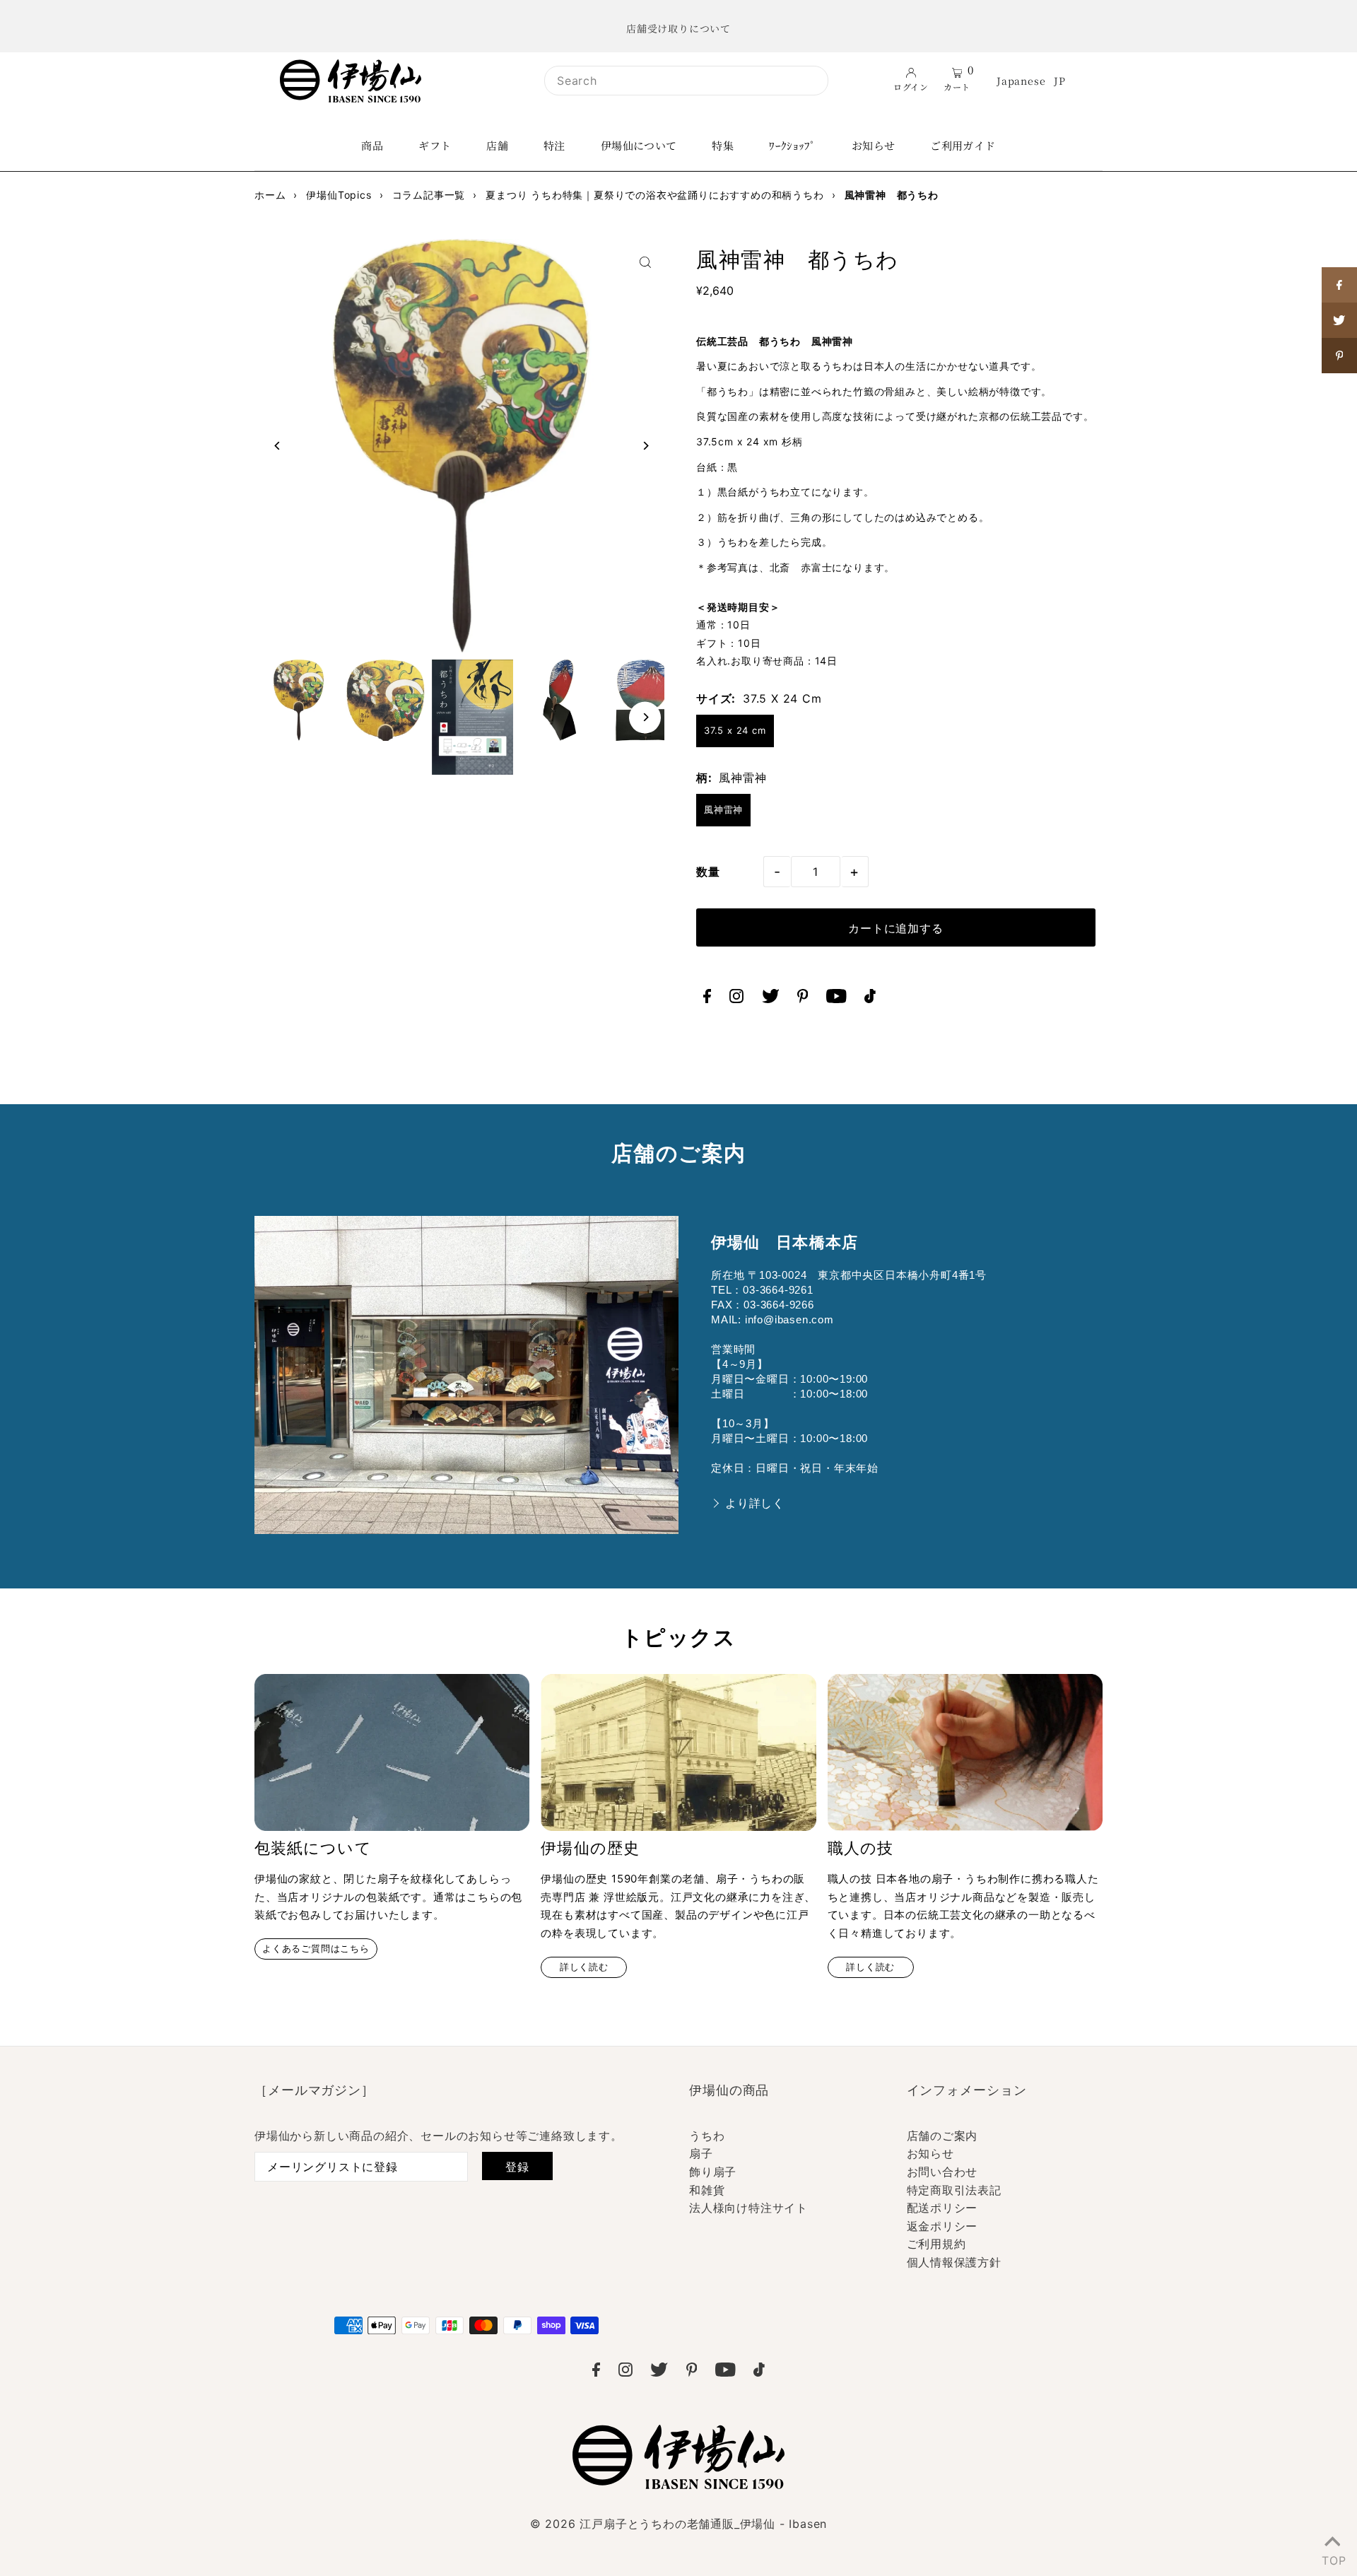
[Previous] (277, 446)
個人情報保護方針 (954, 2262)
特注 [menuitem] (554, 145)
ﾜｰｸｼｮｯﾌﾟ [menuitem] (793, 145)
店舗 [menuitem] (497, 145)
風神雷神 (723, 809)
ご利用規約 (936, 2244)
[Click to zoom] (645, 262)
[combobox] (686, 81)
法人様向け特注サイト (748, 2208)
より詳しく (755, 1503)
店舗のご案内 (942, 2136)
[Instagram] (736, 999)
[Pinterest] (803, 999)
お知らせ (930, 2153)
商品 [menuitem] (372, 145)
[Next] (645, 446)
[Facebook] (707, 999)
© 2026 (678, 2524)
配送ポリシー (942, 2208)
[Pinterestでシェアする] (1339, 356)
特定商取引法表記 (954, 2190)
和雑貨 (707, 2190)
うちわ (707, 2136)
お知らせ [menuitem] (874, 145)
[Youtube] (836, 999)
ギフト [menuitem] (435, 145)
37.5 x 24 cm (735, 730)
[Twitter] (771, 999)
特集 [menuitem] (723, 145)
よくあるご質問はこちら (316, 1949)
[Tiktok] (870, 999)
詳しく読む (584, 1967)
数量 (708, 872)
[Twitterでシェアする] (1339, 320)
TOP (1332, 2558)
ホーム (270, 195)
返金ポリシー (942, 2226)
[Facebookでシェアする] (1339, 285)
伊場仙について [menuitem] (639, 145)
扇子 (701, 2153)
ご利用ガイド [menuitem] (963, 145)
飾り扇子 (713, 2172)
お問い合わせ (942, 2172)
